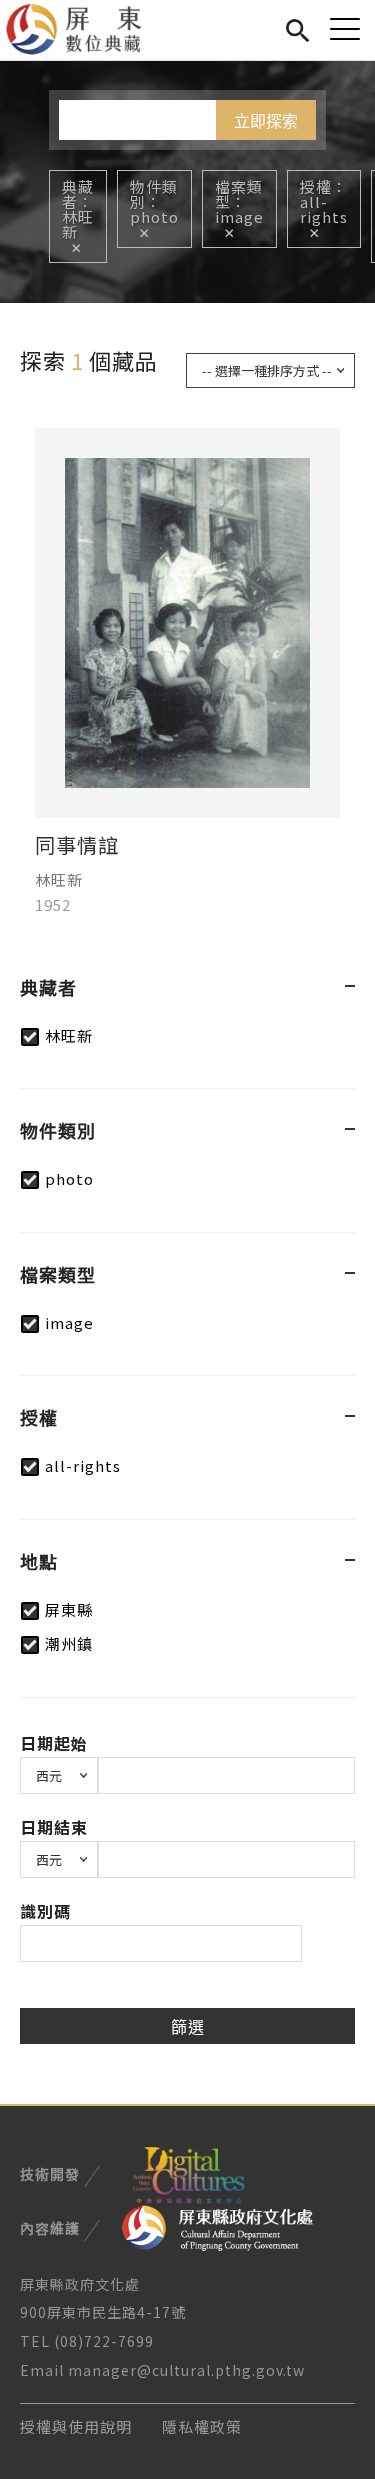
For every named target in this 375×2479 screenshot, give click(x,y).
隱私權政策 (202, 2426)
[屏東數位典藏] (85, 30)
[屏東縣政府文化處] (217, 2226)
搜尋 (297, 27)
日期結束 (54, 1827)
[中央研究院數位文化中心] (188, 2173)
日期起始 (54, 1743)
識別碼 (45, 1911)
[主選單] (345, 28)
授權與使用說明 (76, 2426)
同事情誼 (77, 845)
